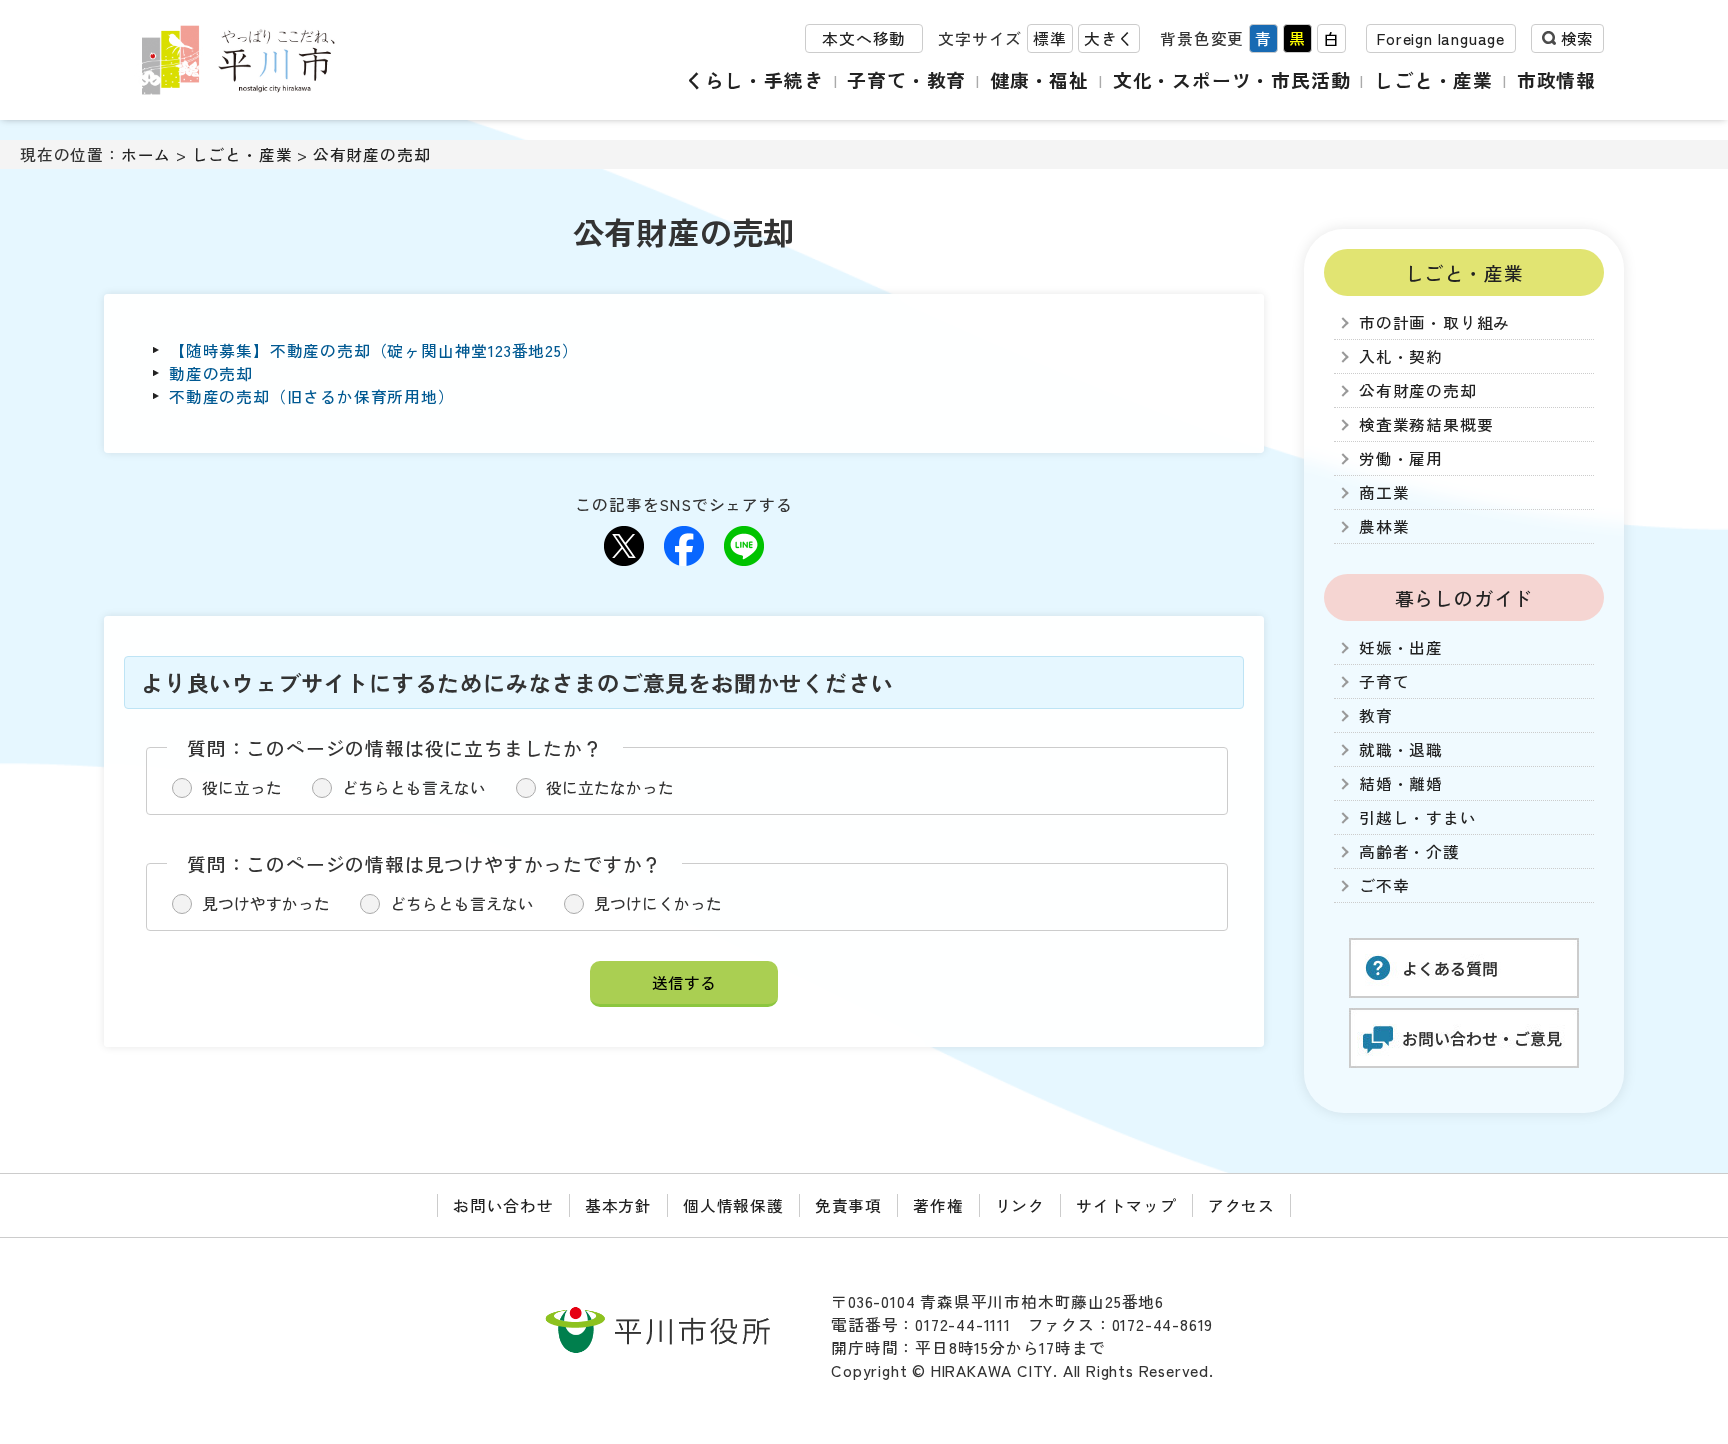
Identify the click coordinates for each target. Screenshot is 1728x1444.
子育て (1384, 681)
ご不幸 (1384, 885)
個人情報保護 (733, 1205)
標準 (1050, 38)
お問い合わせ (503, 1205)
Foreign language (1441, 38)
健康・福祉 (1039, 79)
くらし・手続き (754, 79)
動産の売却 (211, 373)
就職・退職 (1401, 749)
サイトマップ (1126, 1205)
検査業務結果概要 (1426, 424)
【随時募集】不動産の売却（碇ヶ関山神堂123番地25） (374, 350)
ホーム (146, 154)
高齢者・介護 (1409, 851)
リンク (1020, 1205)
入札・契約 (1401, 356)
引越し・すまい (1418, 817)
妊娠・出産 (1401, 647)
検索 (1577, 38)
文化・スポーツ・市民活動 (1232, 79)
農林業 (1384, 526)
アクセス (1241, 1205)
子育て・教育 (906, 79)
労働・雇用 (1401, 458)
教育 (1376, 715)
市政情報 (1556, 79)
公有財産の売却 (372, 154)
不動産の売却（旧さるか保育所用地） (312, 396)
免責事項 (848, 1205)
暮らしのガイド (1464, 597)
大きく (1109, 38)
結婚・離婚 (1401, 783)
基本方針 (618, 1205)
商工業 (1384, 492)
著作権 (938, 1205)
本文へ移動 (864, 38)
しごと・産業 (1433, 79)
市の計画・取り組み (1434, 322)
